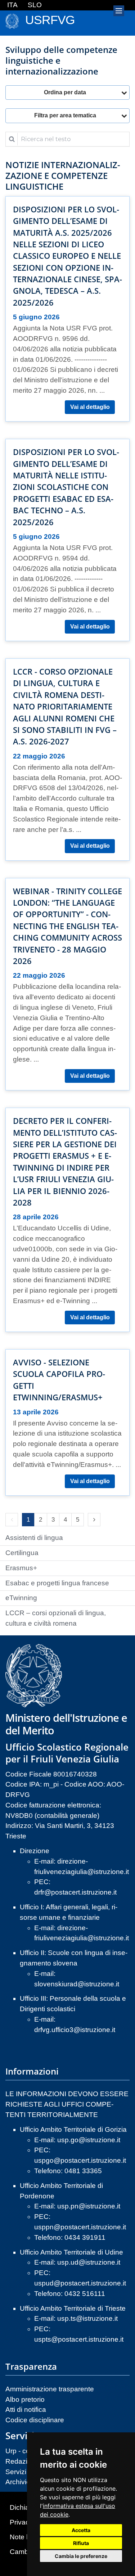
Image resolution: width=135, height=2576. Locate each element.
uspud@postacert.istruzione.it (80, 2283)
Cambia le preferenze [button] (81, 2556)
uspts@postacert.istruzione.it (79, 2339)
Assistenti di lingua (34, 1538)
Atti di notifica (26, 2410)
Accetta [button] (81, 2530)
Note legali (26, 2537)
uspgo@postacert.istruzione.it (80, 2160)
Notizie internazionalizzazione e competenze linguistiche (63, 176)
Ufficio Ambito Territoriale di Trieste (73, 2308)
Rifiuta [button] (81, 2543)
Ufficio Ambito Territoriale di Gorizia (73, 2129)
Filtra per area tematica (65, 115)
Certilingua (22, 1553)
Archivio (18, 2482)
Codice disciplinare (35, 2420)
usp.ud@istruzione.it (89, 2262)
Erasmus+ (21, 1568)
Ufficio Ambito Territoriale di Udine (71, 2252)
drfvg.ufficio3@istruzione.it (75, 2030)
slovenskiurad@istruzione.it (77, 1984)
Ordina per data (65, 92)
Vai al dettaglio (90, 407)
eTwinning (21, 1598)
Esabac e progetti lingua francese (57, 1583)
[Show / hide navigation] (119, 11)
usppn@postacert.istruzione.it (80, 2227)
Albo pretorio (25, 2399)
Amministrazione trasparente (50, 2389)
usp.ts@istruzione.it (87, 2318)
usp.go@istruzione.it (89, 2140)
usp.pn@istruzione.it (89, 2206)
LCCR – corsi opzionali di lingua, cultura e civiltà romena (56, 1618)
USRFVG (50, 20)
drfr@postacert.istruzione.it (75, 1892)
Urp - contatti (25, 2451)
